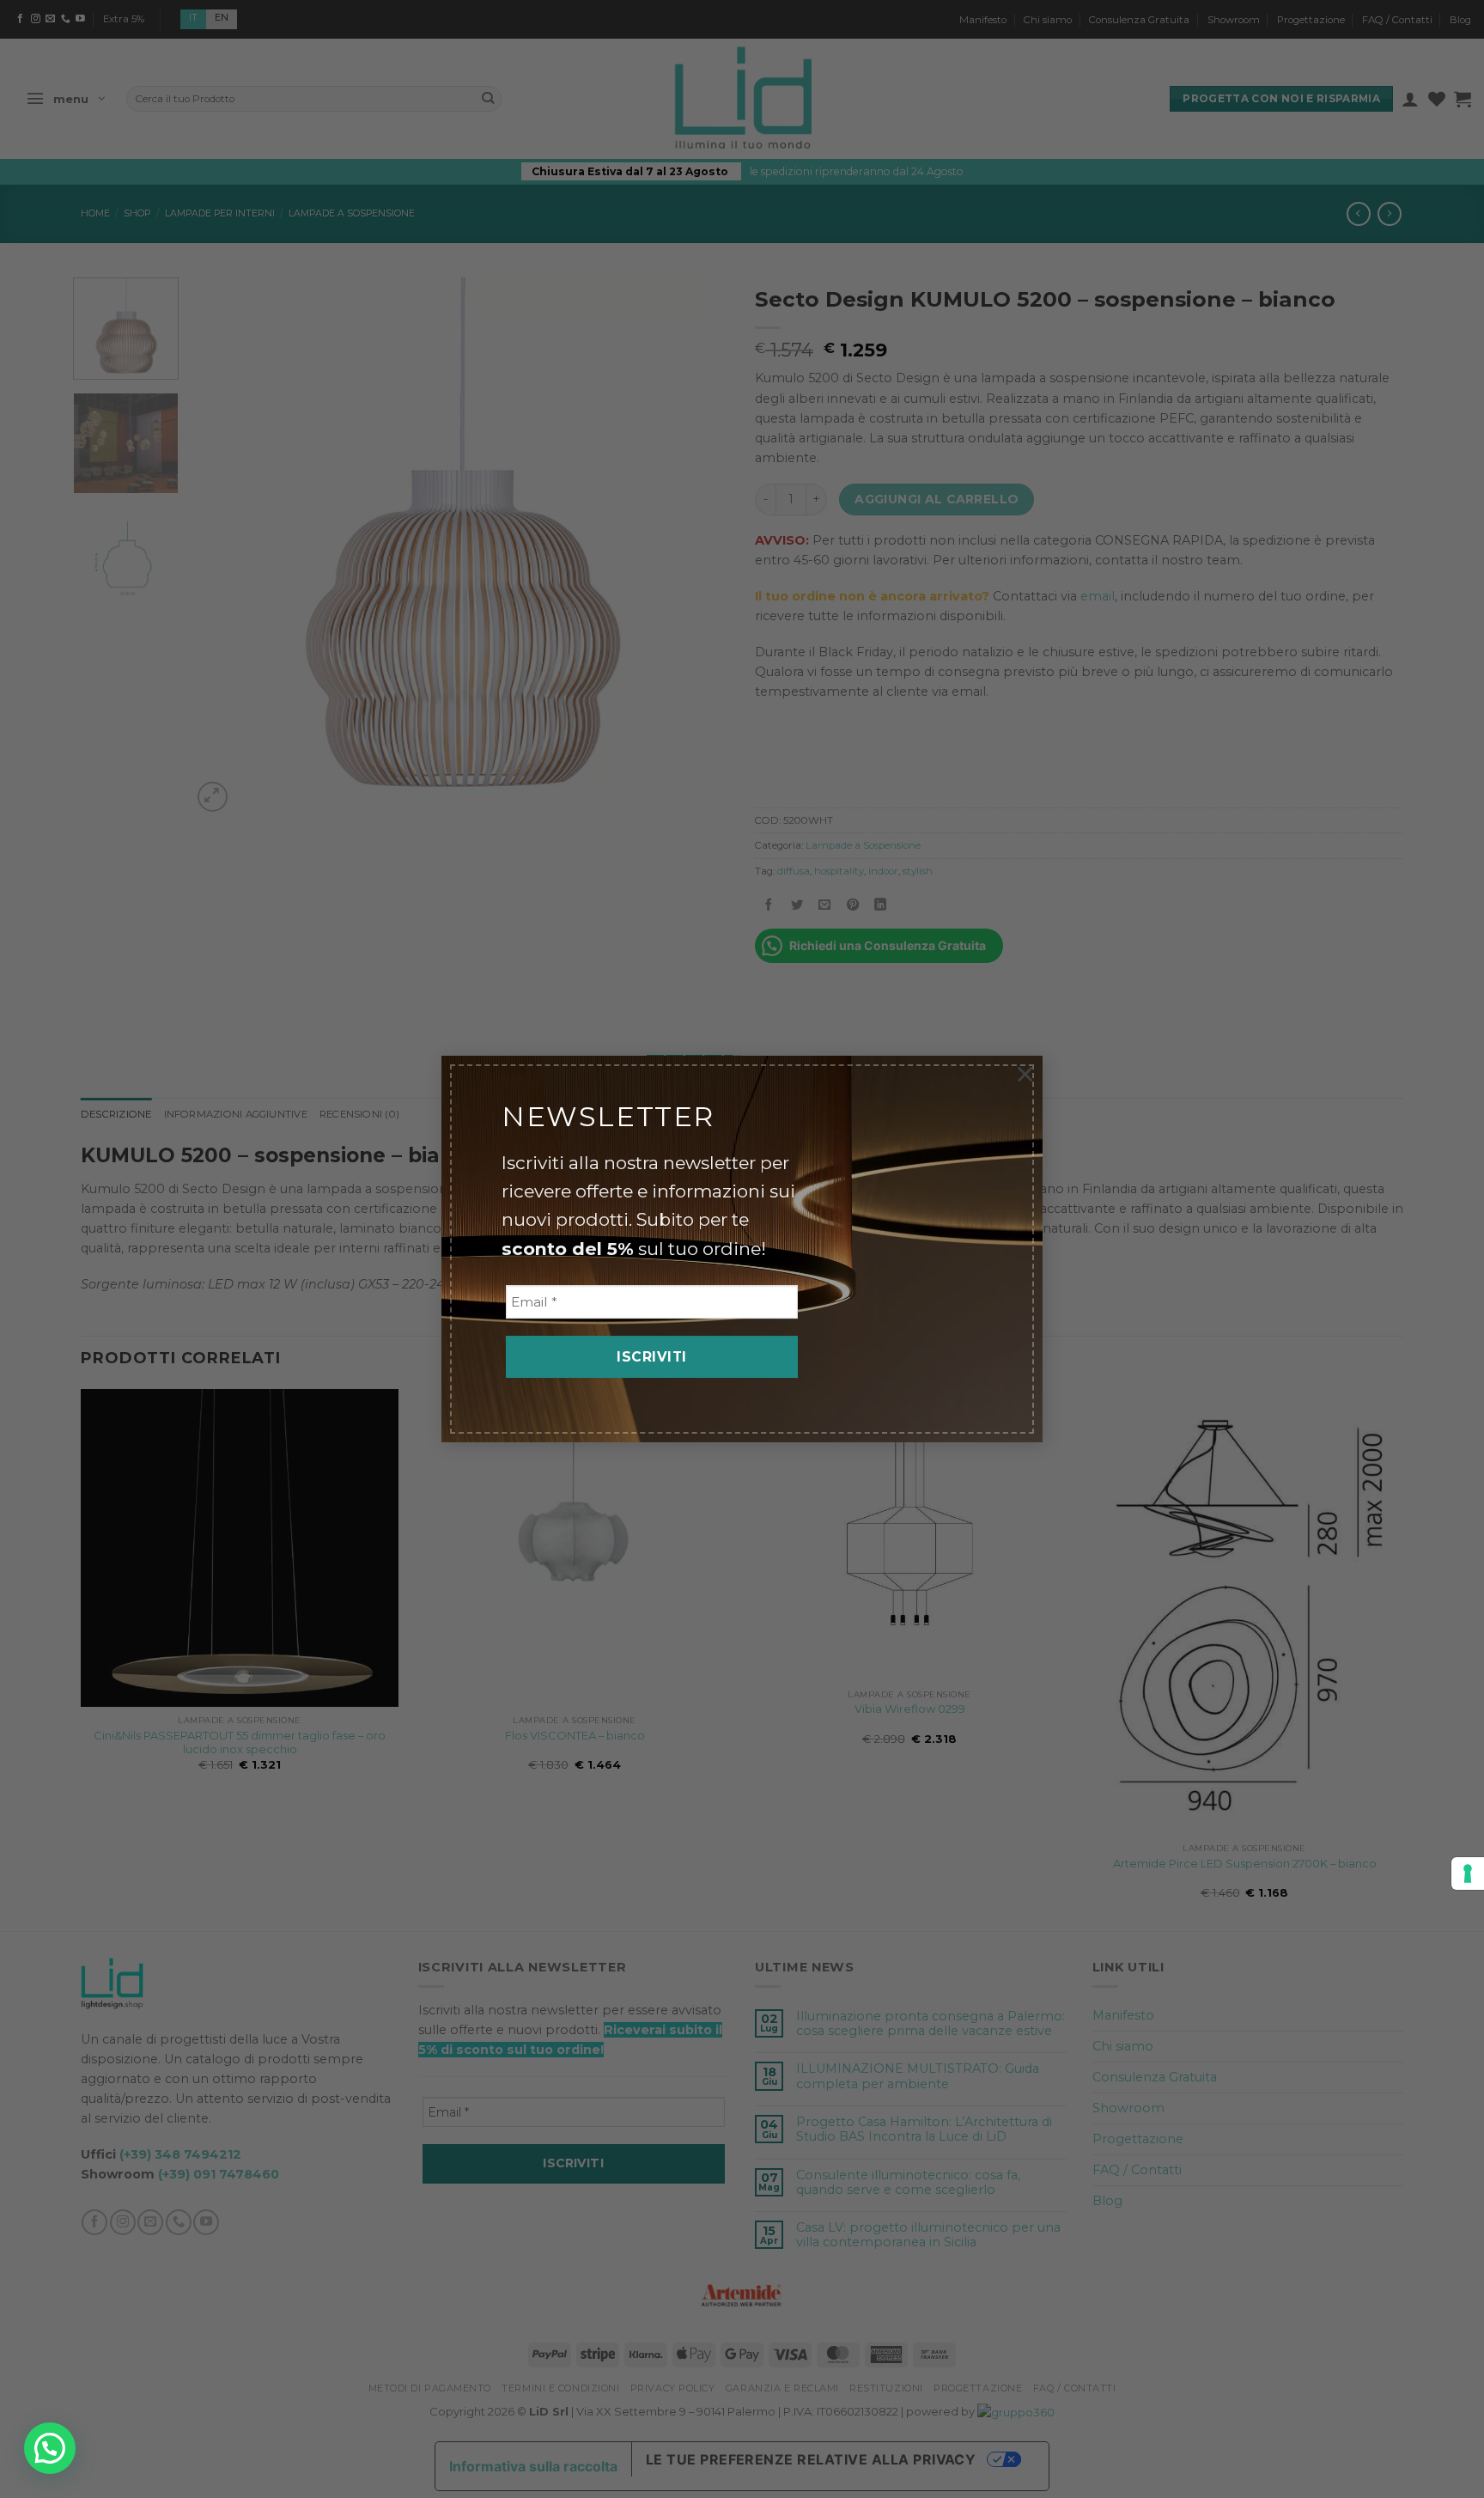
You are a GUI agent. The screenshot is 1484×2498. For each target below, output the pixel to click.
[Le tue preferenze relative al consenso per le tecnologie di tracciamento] (1468, 1873)
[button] (50, 2448)
